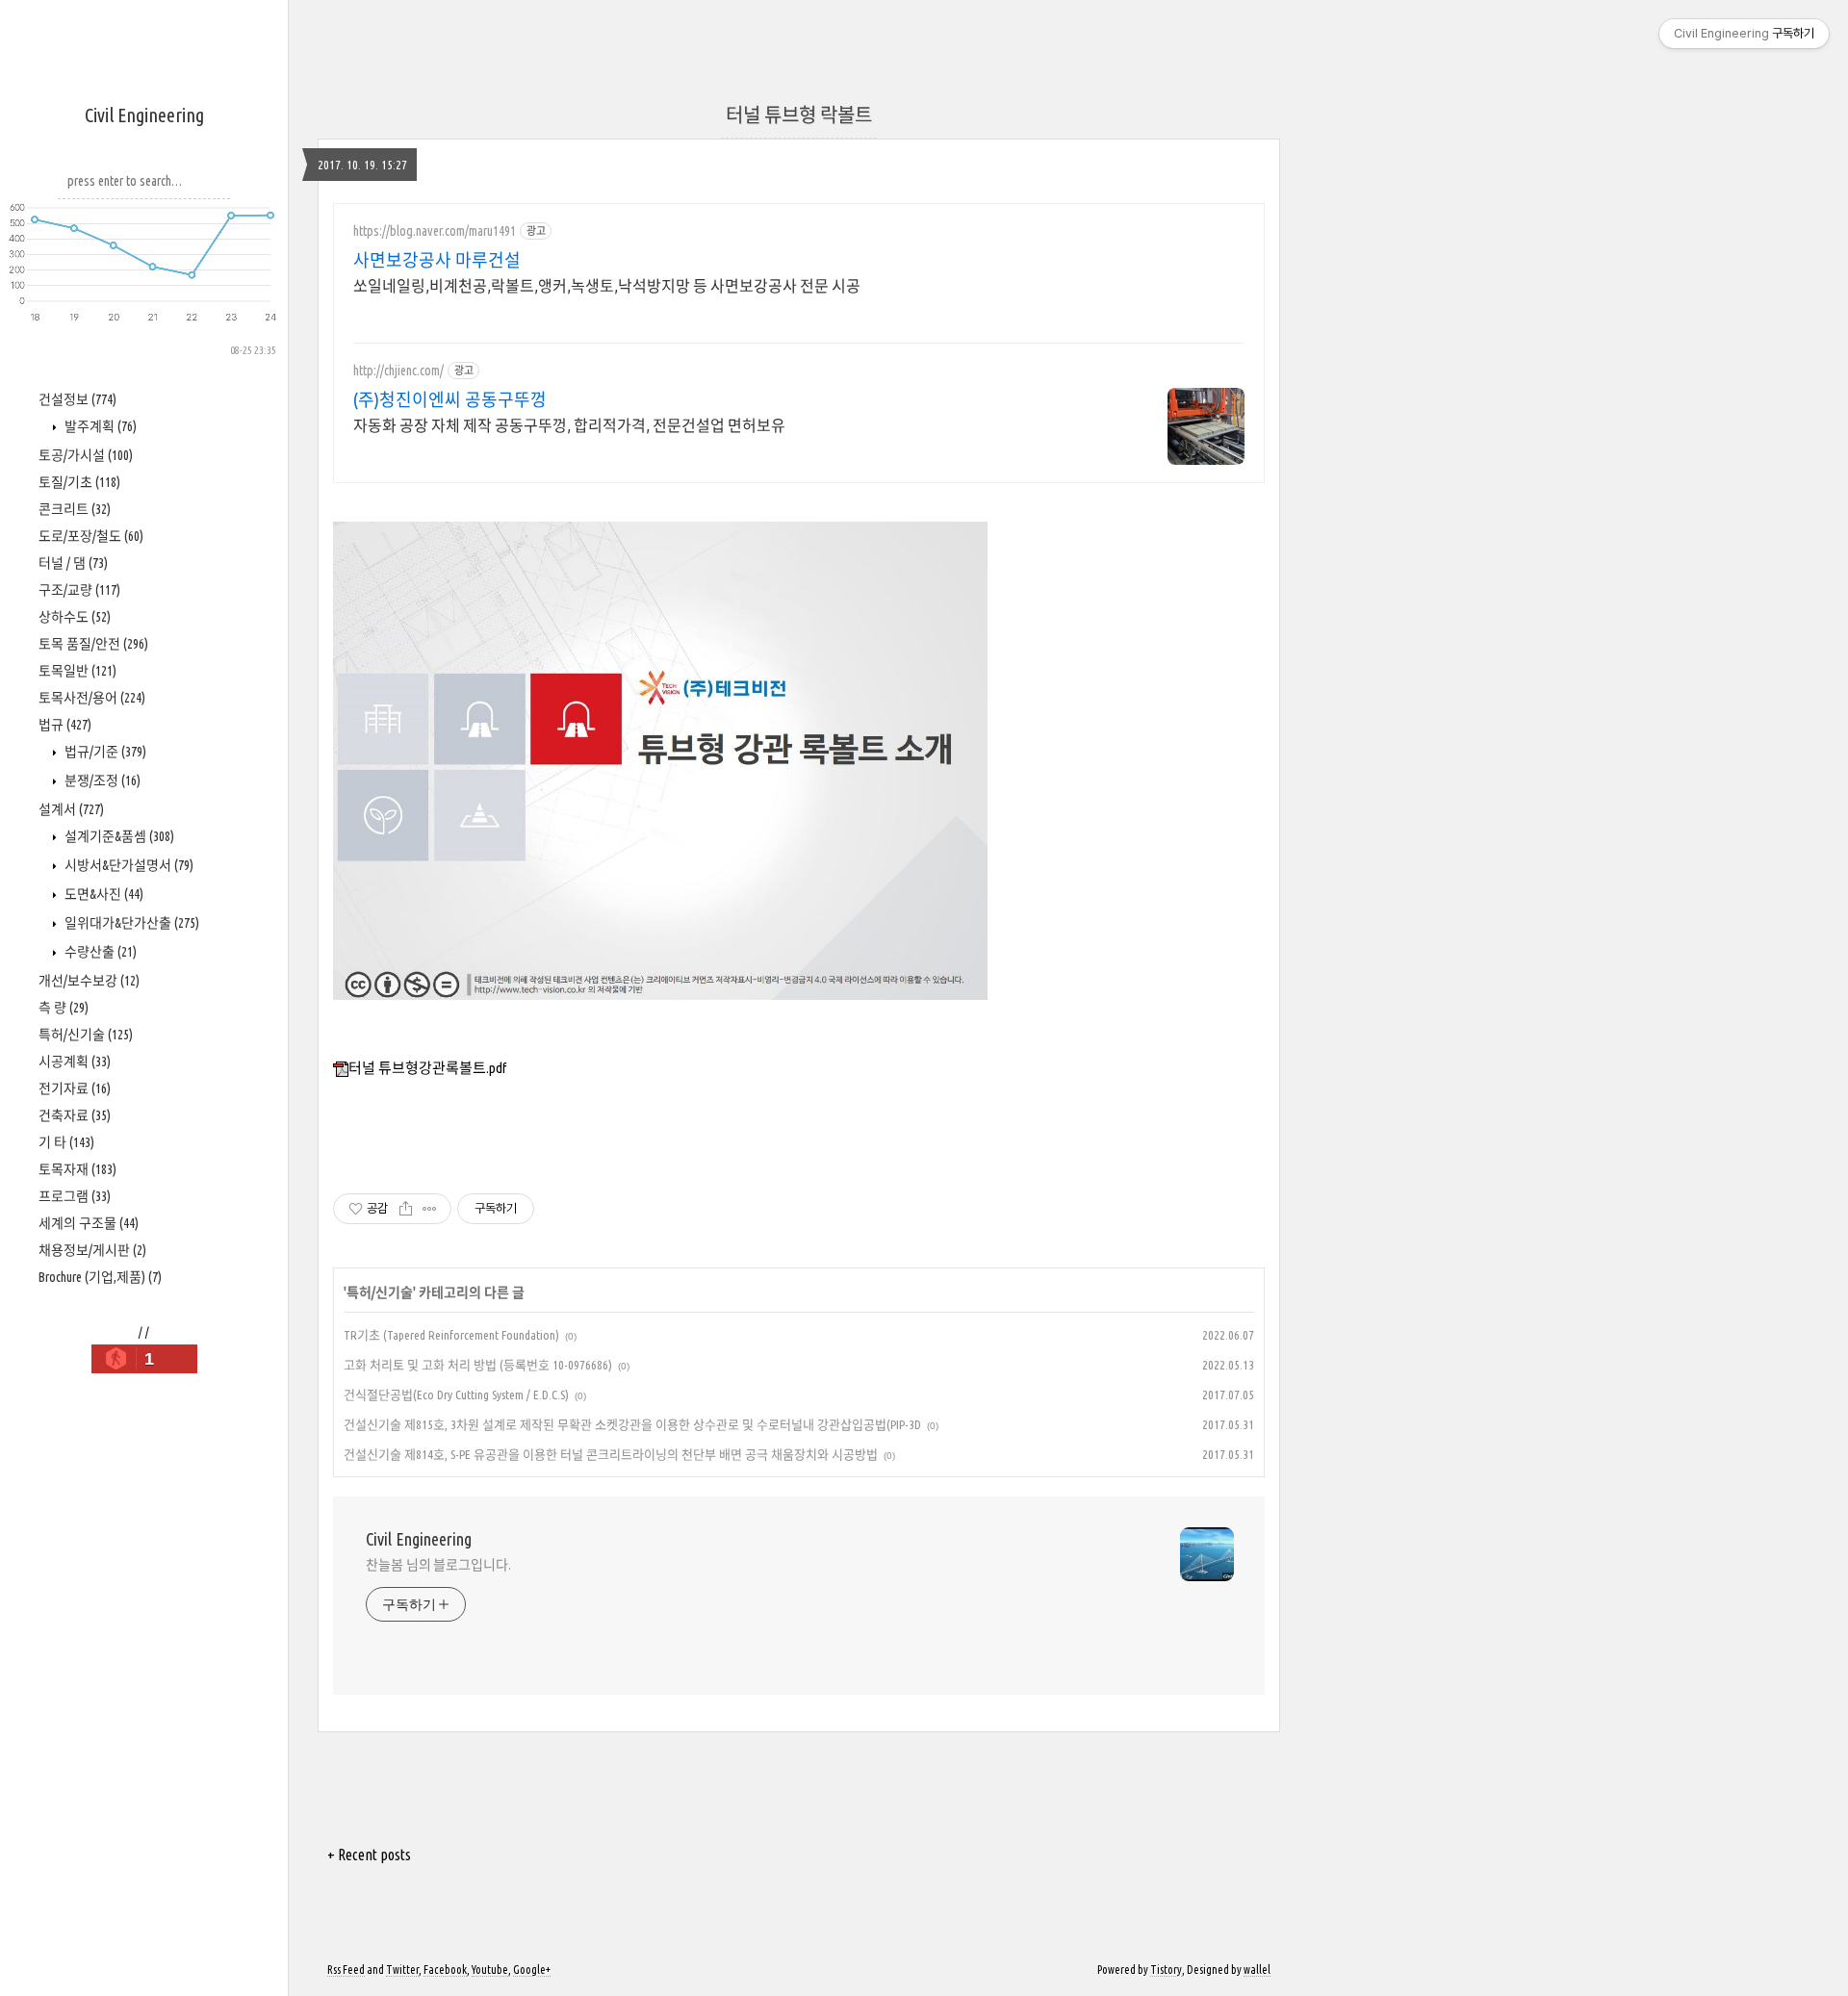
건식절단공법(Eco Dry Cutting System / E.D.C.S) (456, 1395)
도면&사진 (103, 894)
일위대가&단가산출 (130, 923)
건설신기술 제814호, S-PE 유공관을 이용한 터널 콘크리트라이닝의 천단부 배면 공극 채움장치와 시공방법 (611, 1454)
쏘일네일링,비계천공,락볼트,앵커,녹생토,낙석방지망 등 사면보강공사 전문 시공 (607, 286)
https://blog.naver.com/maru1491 (435, 231)
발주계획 (99, 426)
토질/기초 (79, 482)
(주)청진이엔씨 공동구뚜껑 (450, 399)
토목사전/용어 (92, 698)
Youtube (490, 1970)
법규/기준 (104, 752)
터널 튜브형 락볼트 (799, 115)
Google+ (532, 1970)
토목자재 (77, 1169)
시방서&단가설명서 (128, 865)
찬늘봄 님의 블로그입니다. (438, 1565)
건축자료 (75, 1115)
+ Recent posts (369, 1855)
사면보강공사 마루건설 (437, 260)
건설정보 (77, 399)
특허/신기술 (86, 1035)
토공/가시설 (86, 455)
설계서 (71, 809)
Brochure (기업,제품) (100, 1277)
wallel (1257, 1970)
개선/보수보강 (89, 981)
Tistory (1166, 1970)
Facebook (445, 1970)
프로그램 (75, 1196)
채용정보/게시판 (92, 1250)
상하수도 (75, 617)
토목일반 (77, 671)
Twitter (402, 1970)
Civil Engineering (144, 115)
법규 (65, 725)
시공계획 (75, 1062)
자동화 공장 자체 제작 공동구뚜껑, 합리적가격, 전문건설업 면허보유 (569, 425)
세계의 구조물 (89, 1223)
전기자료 (75, 1088)
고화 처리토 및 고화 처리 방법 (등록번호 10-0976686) (478, 1365)
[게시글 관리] (430, 1209)
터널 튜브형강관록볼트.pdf (427, 1068)
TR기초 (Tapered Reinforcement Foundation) (451, 1335)
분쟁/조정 (101, 780)
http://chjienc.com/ (398, 371)
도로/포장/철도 (91, 536)
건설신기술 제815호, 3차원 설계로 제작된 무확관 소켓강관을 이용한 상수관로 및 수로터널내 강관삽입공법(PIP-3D (632, 1424)
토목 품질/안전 (93, 644)
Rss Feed (346, 1970)
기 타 (66, 1142)
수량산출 (99, 952)
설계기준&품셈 (118, 836)
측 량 (64, 1008)
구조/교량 (79, 590)
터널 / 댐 (73, 563)
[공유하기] (406, 1209)
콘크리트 (75, 509)
